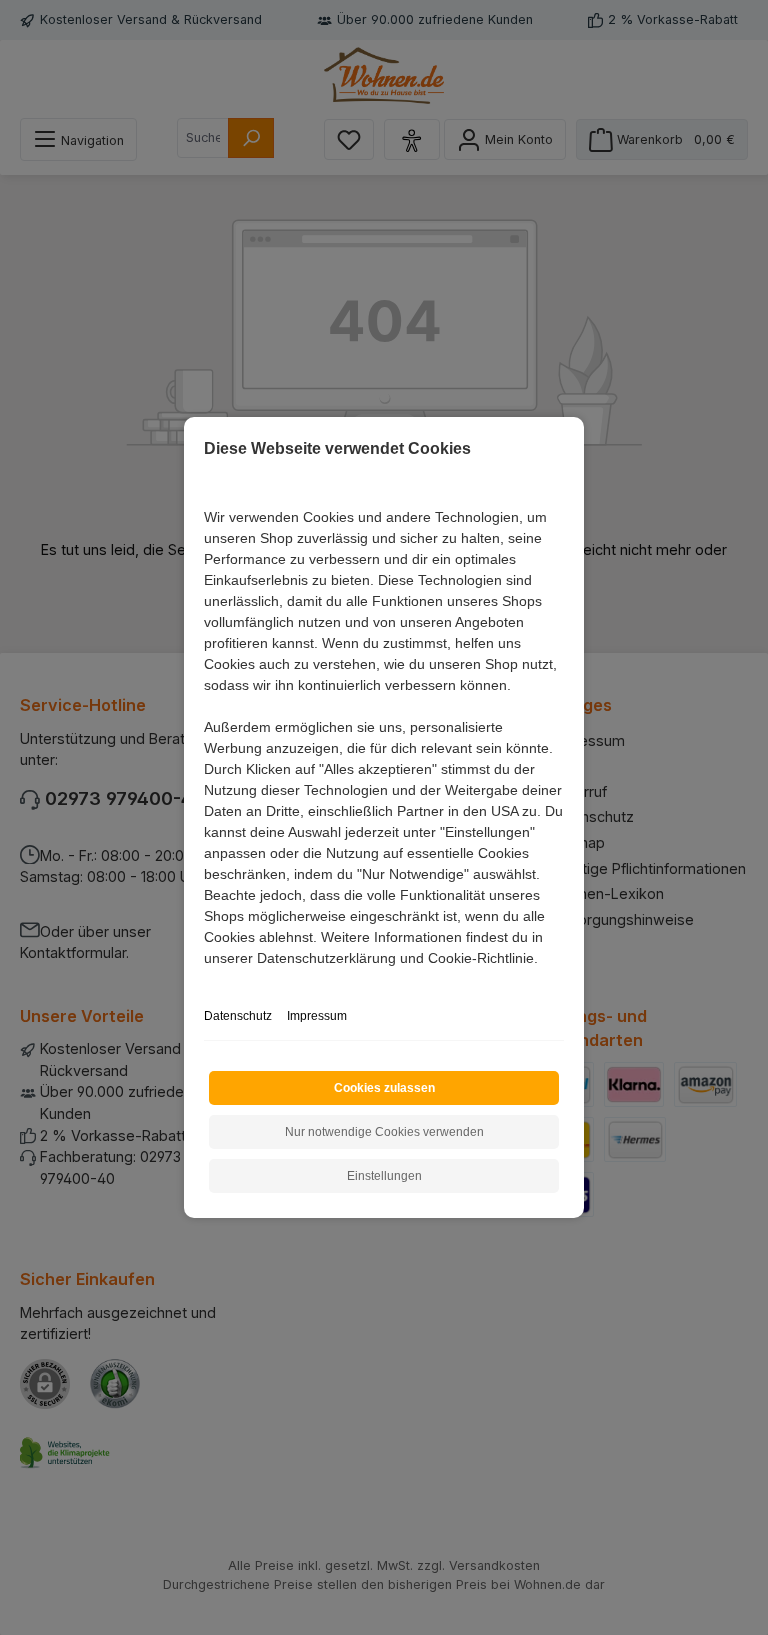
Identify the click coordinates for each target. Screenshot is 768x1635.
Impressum (317, 1016)
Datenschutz (238, 1016)
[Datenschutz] (205, 980)
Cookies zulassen (384, 1088)
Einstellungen (384, 1176)
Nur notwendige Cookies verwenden (384, 1132)
